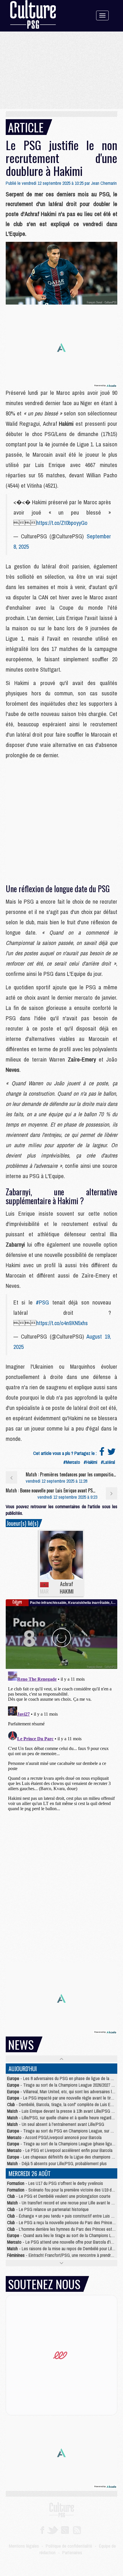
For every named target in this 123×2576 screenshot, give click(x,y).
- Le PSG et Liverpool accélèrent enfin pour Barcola (60, 2150)
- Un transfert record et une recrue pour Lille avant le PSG (63, 2203)
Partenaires (72, 2553)
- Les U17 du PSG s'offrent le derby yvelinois (55, 2183)
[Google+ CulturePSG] (65, 2530)
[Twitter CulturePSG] (52, 2530)
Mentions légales (24, 2546)
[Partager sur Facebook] (102, 1453)
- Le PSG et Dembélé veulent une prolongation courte (59, 2196)
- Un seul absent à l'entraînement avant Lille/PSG (56, 2124)
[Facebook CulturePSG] (42, 2530)
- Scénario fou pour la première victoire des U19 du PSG (65, 2190)
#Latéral (108, 1462)
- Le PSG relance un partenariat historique (48, 2209)
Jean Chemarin (104, 183)
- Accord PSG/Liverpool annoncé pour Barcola (54, 2137)
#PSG (42, 1302)
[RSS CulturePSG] (77, 2530)
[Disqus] (61, 1741)
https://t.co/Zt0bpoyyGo (62, 523)
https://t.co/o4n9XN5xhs (62, 1323)
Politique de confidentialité (69, 2546)
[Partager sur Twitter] (112, 1453)
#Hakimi (90, 1462)
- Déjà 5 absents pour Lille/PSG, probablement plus (57, 2163)
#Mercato (72, 1462)
